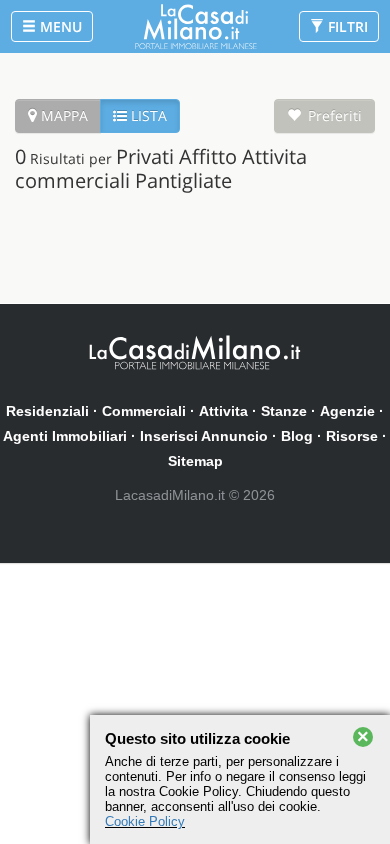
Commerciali (144, 411)
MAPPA (62, 115)
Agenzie (347, 411)
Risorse (352, 436)
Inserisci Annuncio (204, 436)
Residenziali (47, 411)
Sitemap (195, 461)
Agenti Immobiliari (65, 436)
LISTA (147, 115)
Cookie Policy (145, 821)
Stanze (284, 411)
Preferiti (335, 115)
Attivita (223, 411)
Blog (297, 436)
